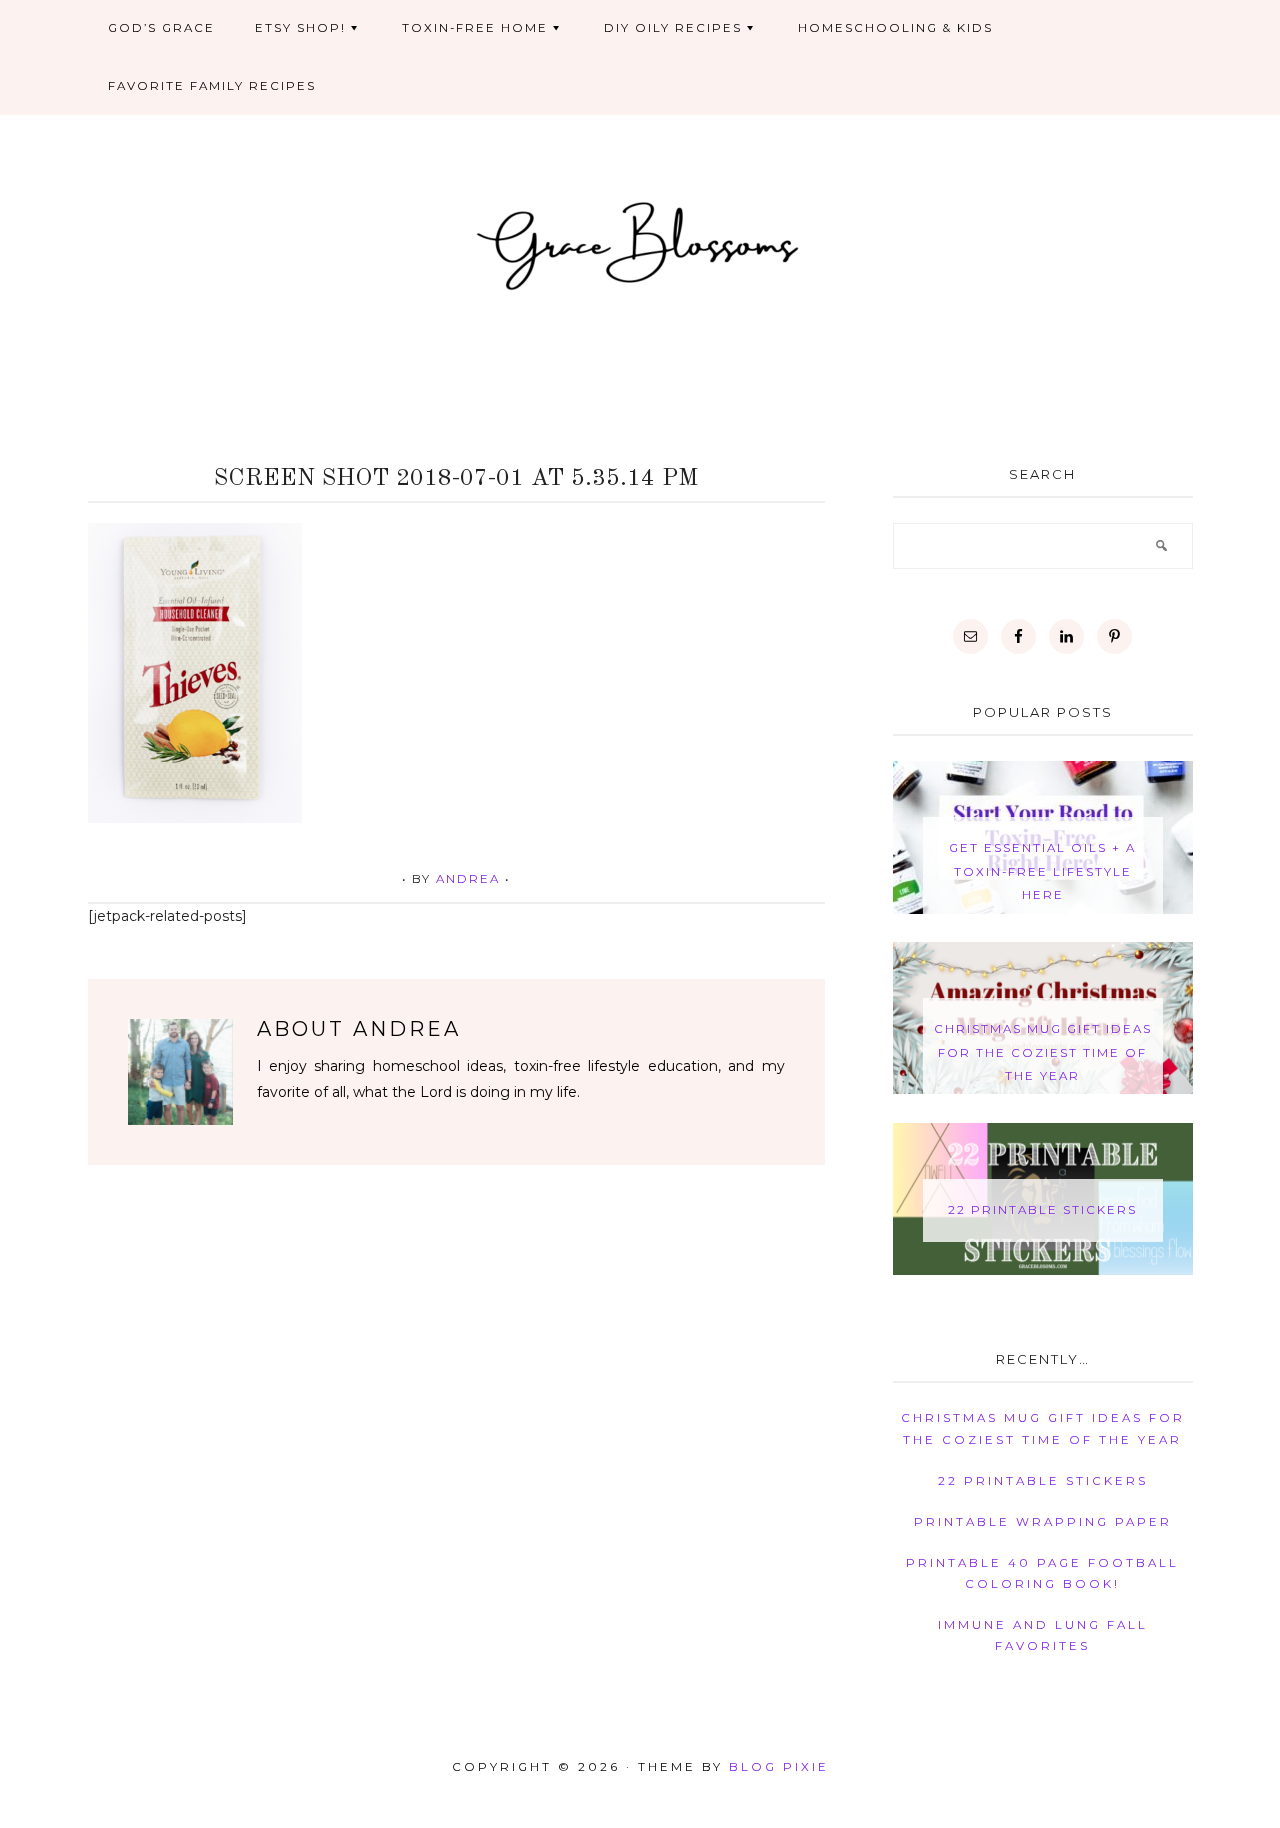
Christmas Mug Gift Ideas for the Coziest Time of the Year (1043, 1052)
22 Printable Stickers (1042, 1210)
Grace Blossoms (640, 243)
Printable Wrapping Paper (1043, 1522)
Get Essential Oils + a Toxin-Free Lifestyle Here (1042, 871)
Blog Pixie (779, 1767)
